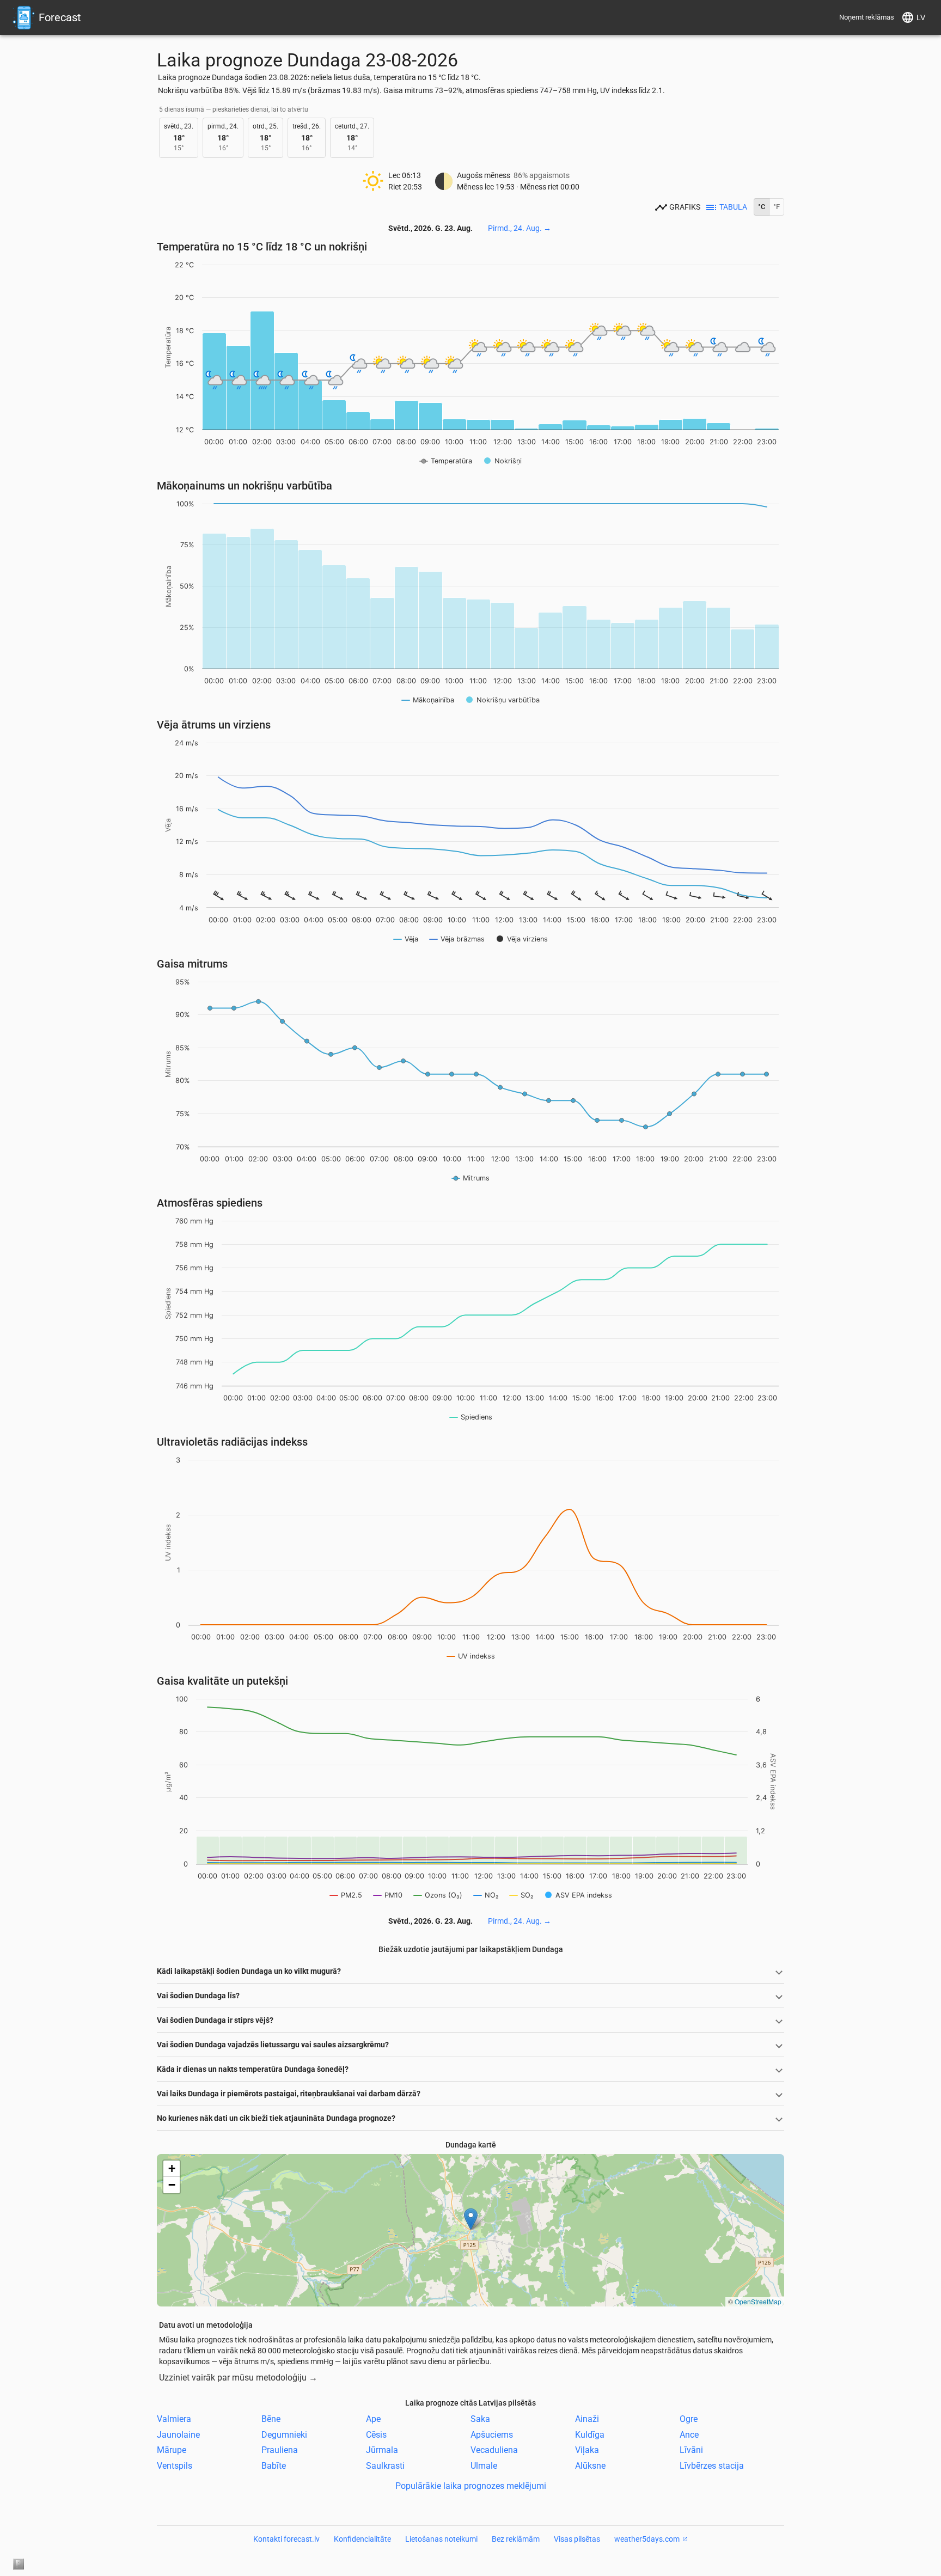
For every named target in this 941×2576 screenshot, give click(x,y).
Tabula (733, 207)
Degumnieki (284, 2434)
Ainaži (587, 2419)
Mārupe (172, 2450)
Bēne (271, 2419)
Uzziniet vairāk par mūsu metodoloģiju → (238, 2378)
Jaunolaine (178, 2434)
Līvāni (691, 2450)
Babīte (274, 2466)
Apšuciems (492, 2434)
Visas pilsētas (577, 2539)
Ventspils (175, 2466)
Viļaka (587, 2450)
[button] (471, 2219)
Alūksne (590, 2466)
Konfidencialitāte (362, 2539)
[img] (471, 2230)
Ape (373, 2419)
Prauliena (280, 2450)
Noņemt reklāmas (867, 17)
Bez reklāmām (516, 2539)
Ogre (689, 2419)
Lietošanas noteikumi (441, 2539)
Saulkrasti (385, 2466)
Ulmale (484, 2466)
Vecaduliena (494, 2450)
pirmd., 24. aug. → (520, 228)
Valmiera (174, 2419)
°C (762, 207)
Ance (689, 2434)
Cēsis (376, 2434)
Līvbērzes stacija (712, 2466)
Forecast (60, 17)
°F (777, 207)
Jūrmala (382, 2450)
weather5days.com (647, 2539)
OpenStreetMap (758, 2301)
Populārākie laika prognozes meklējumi (471, 2486)
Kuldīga (590, 2434)
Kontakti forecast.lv (286, 2539)
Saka (480, 2419)
